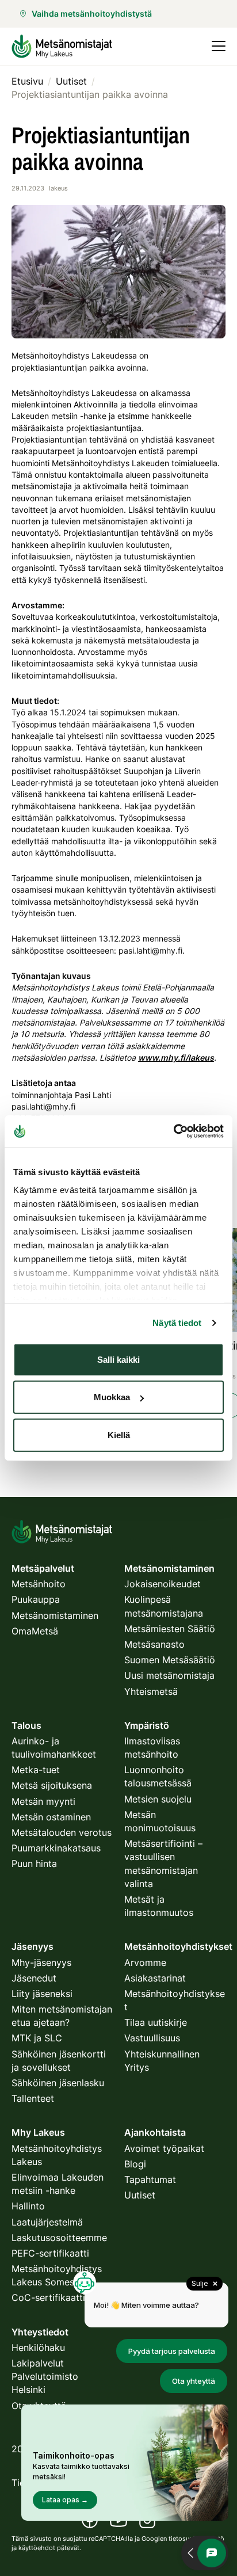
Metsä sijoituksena (52, 1785)
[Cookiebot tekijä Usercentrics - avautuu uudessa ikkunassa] (173, 1131)
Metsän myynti (43, 1801)
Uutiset (140, 2195)
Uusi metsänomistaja (169, 1675)
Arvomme (145, 1963)
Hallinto (28, 2206)
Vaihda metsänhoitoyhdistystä (92, 14)
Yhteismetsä (151, 1691)
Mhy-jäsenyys (41, 1963)
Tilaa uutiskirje (156, 2022)
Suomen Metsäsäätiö (170, 1660)
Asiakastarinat (155, 1978)
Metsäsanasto (154, 1644)
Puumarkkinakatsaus (56, 1848)
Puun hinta (34, 1864)
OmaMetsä (35, 1631)
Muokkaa (112, 1397)
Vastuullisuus (152, 2038)
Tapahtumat (150, 2179)
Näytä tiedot (177, 1323)
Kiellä (119, 1434)
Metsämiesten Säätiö (170, 1629)
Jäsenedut (34, 1978)
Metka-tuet (36, 1770)
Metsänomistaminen (55, 1615)
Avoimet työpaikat (164, 2148)
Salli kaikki (118, 1359)
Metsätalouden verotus (62, 1832)
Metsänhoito (39, 1584)
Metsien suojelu (158, 1799)
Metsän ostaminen (51, 1817)
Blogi (135, 2164)
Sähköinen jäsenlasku (58, 2083)
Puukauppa (36, 1599)
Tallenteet (33, 2098)
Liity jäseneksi (42, 1994)
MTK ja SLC (37, 2038)
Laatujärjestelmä (47, 2222)
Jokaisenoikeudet (163, 1584)
